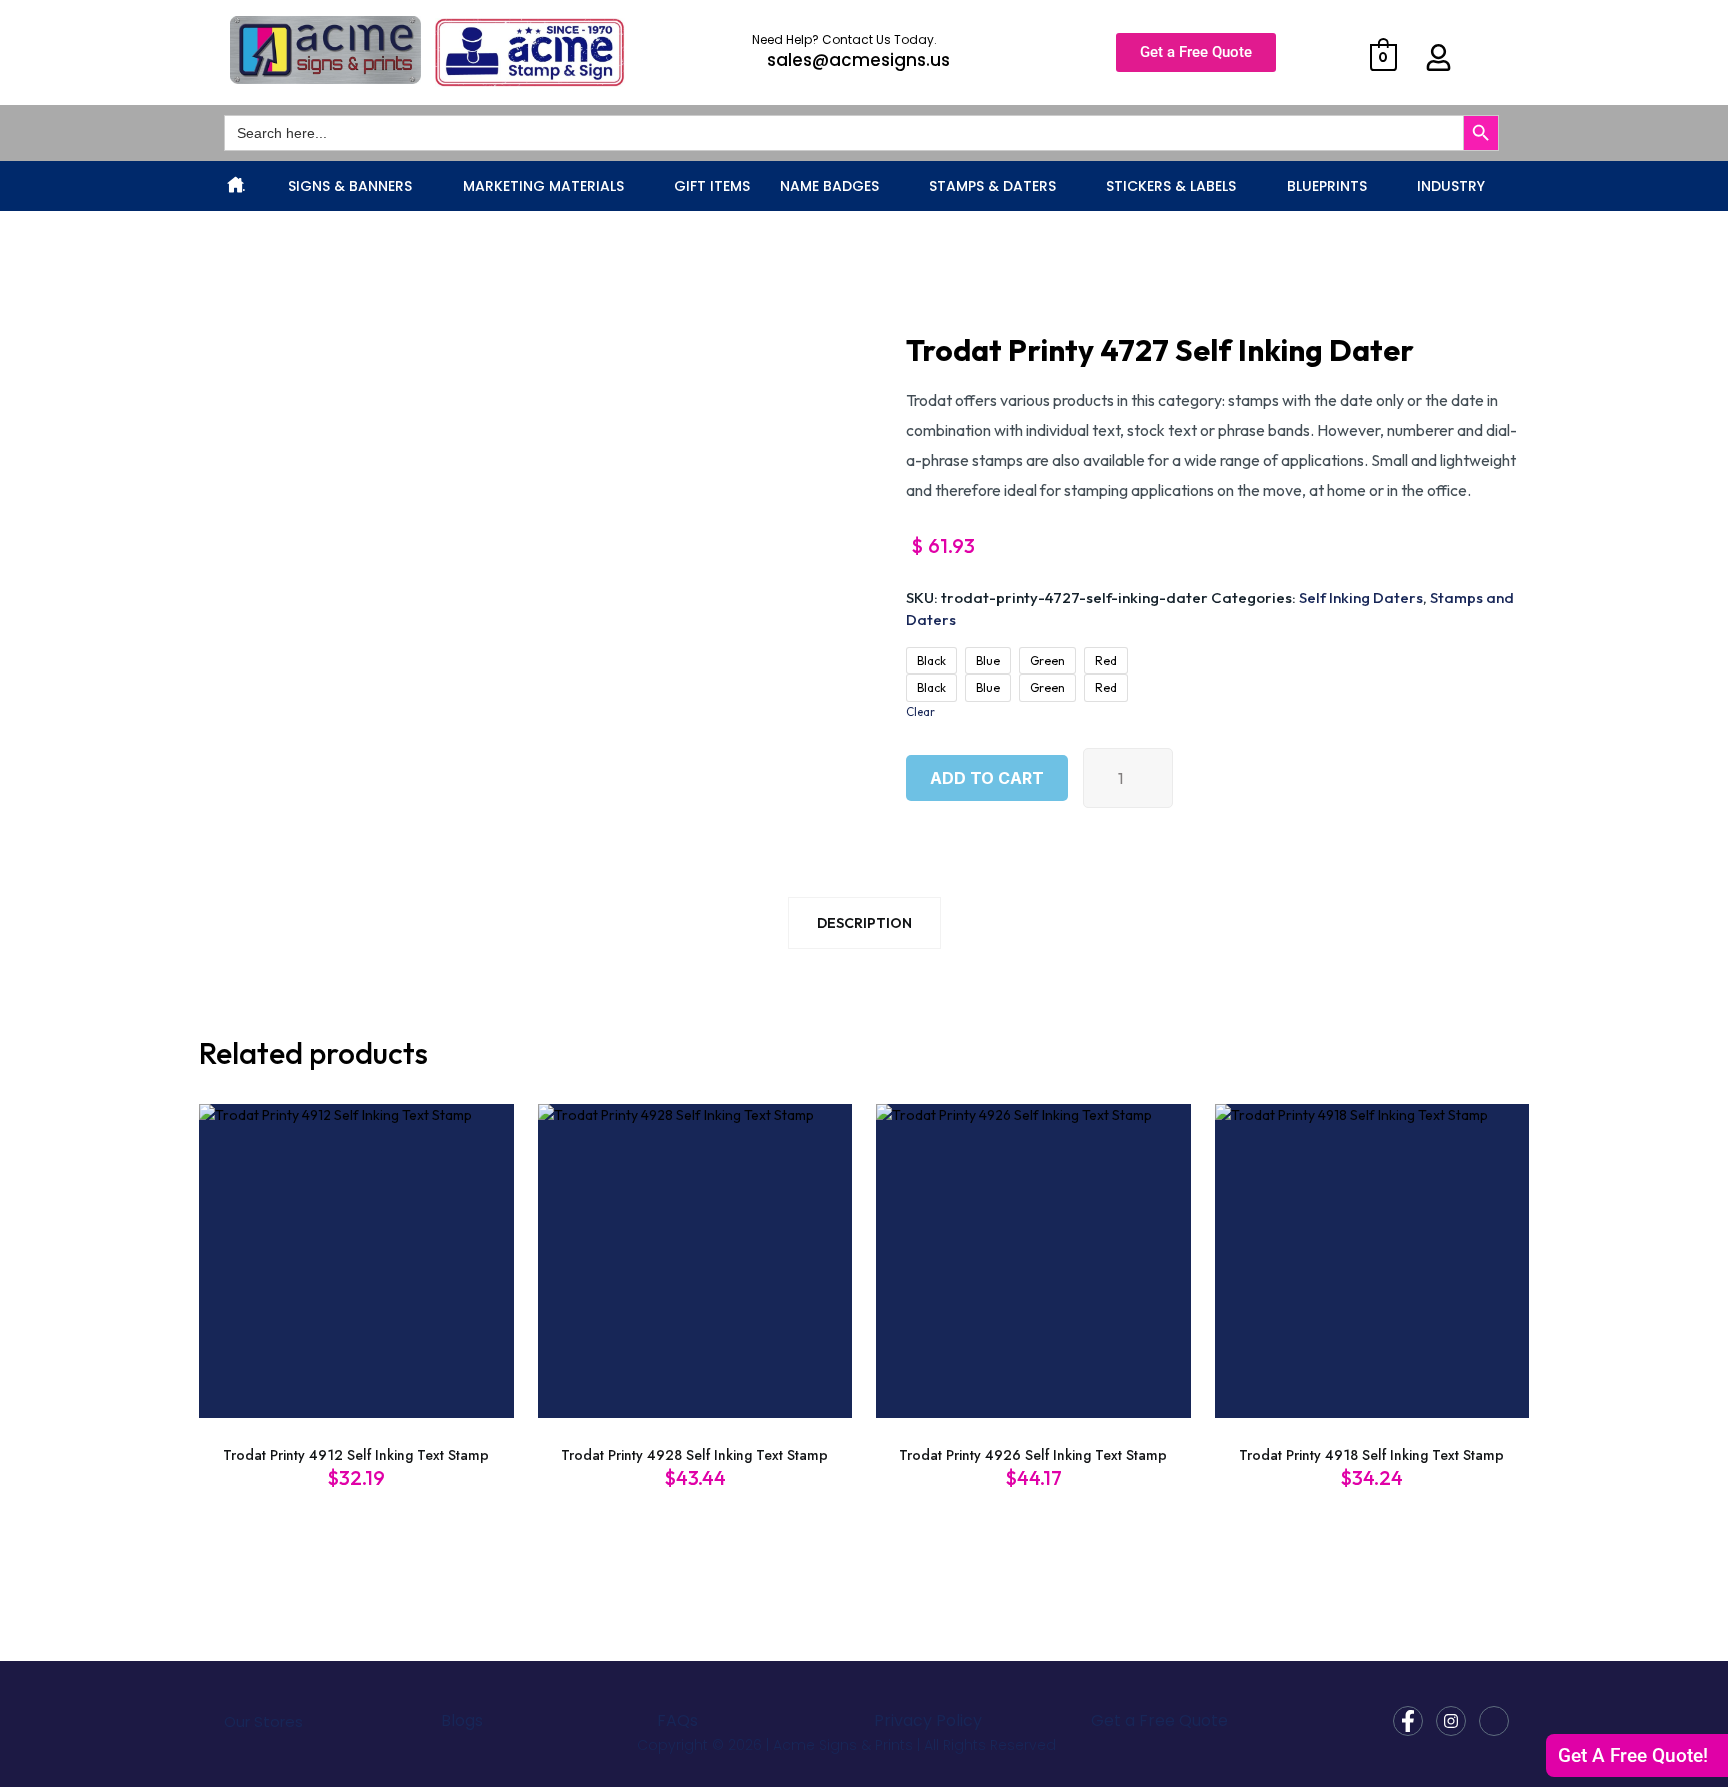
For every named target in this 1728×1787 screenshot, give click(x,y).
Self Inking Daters (1361, 597)
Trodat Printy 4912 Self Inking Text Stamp (356, 1455)
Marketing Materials (543, 186)
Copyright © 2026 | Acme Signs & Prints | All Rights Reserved (846, 1745)
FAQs (677, 1720)
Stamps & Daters (992, 186)
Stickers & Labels (1171, 186)
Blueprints (1327, 186)
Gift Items (712, 186)
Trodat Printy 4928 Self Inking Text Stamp (694, 1455)
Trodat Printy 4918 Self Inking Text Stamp (1371, 1455)
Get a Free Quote (1159, 1720)
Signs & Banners (350, 186)
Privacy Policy (928, 1720)
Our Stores (263, 1721)
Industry (1451, 186)
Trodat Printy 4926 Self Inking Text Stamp (1033, 1455)
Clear (920, 711)
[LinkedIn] (1494, 1721)
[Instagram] (1451, 1721)
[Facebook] (1408, 1721)
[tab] (864, 927)
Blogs (462, 1720)
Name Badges (829, 186)
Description (864, 923)
